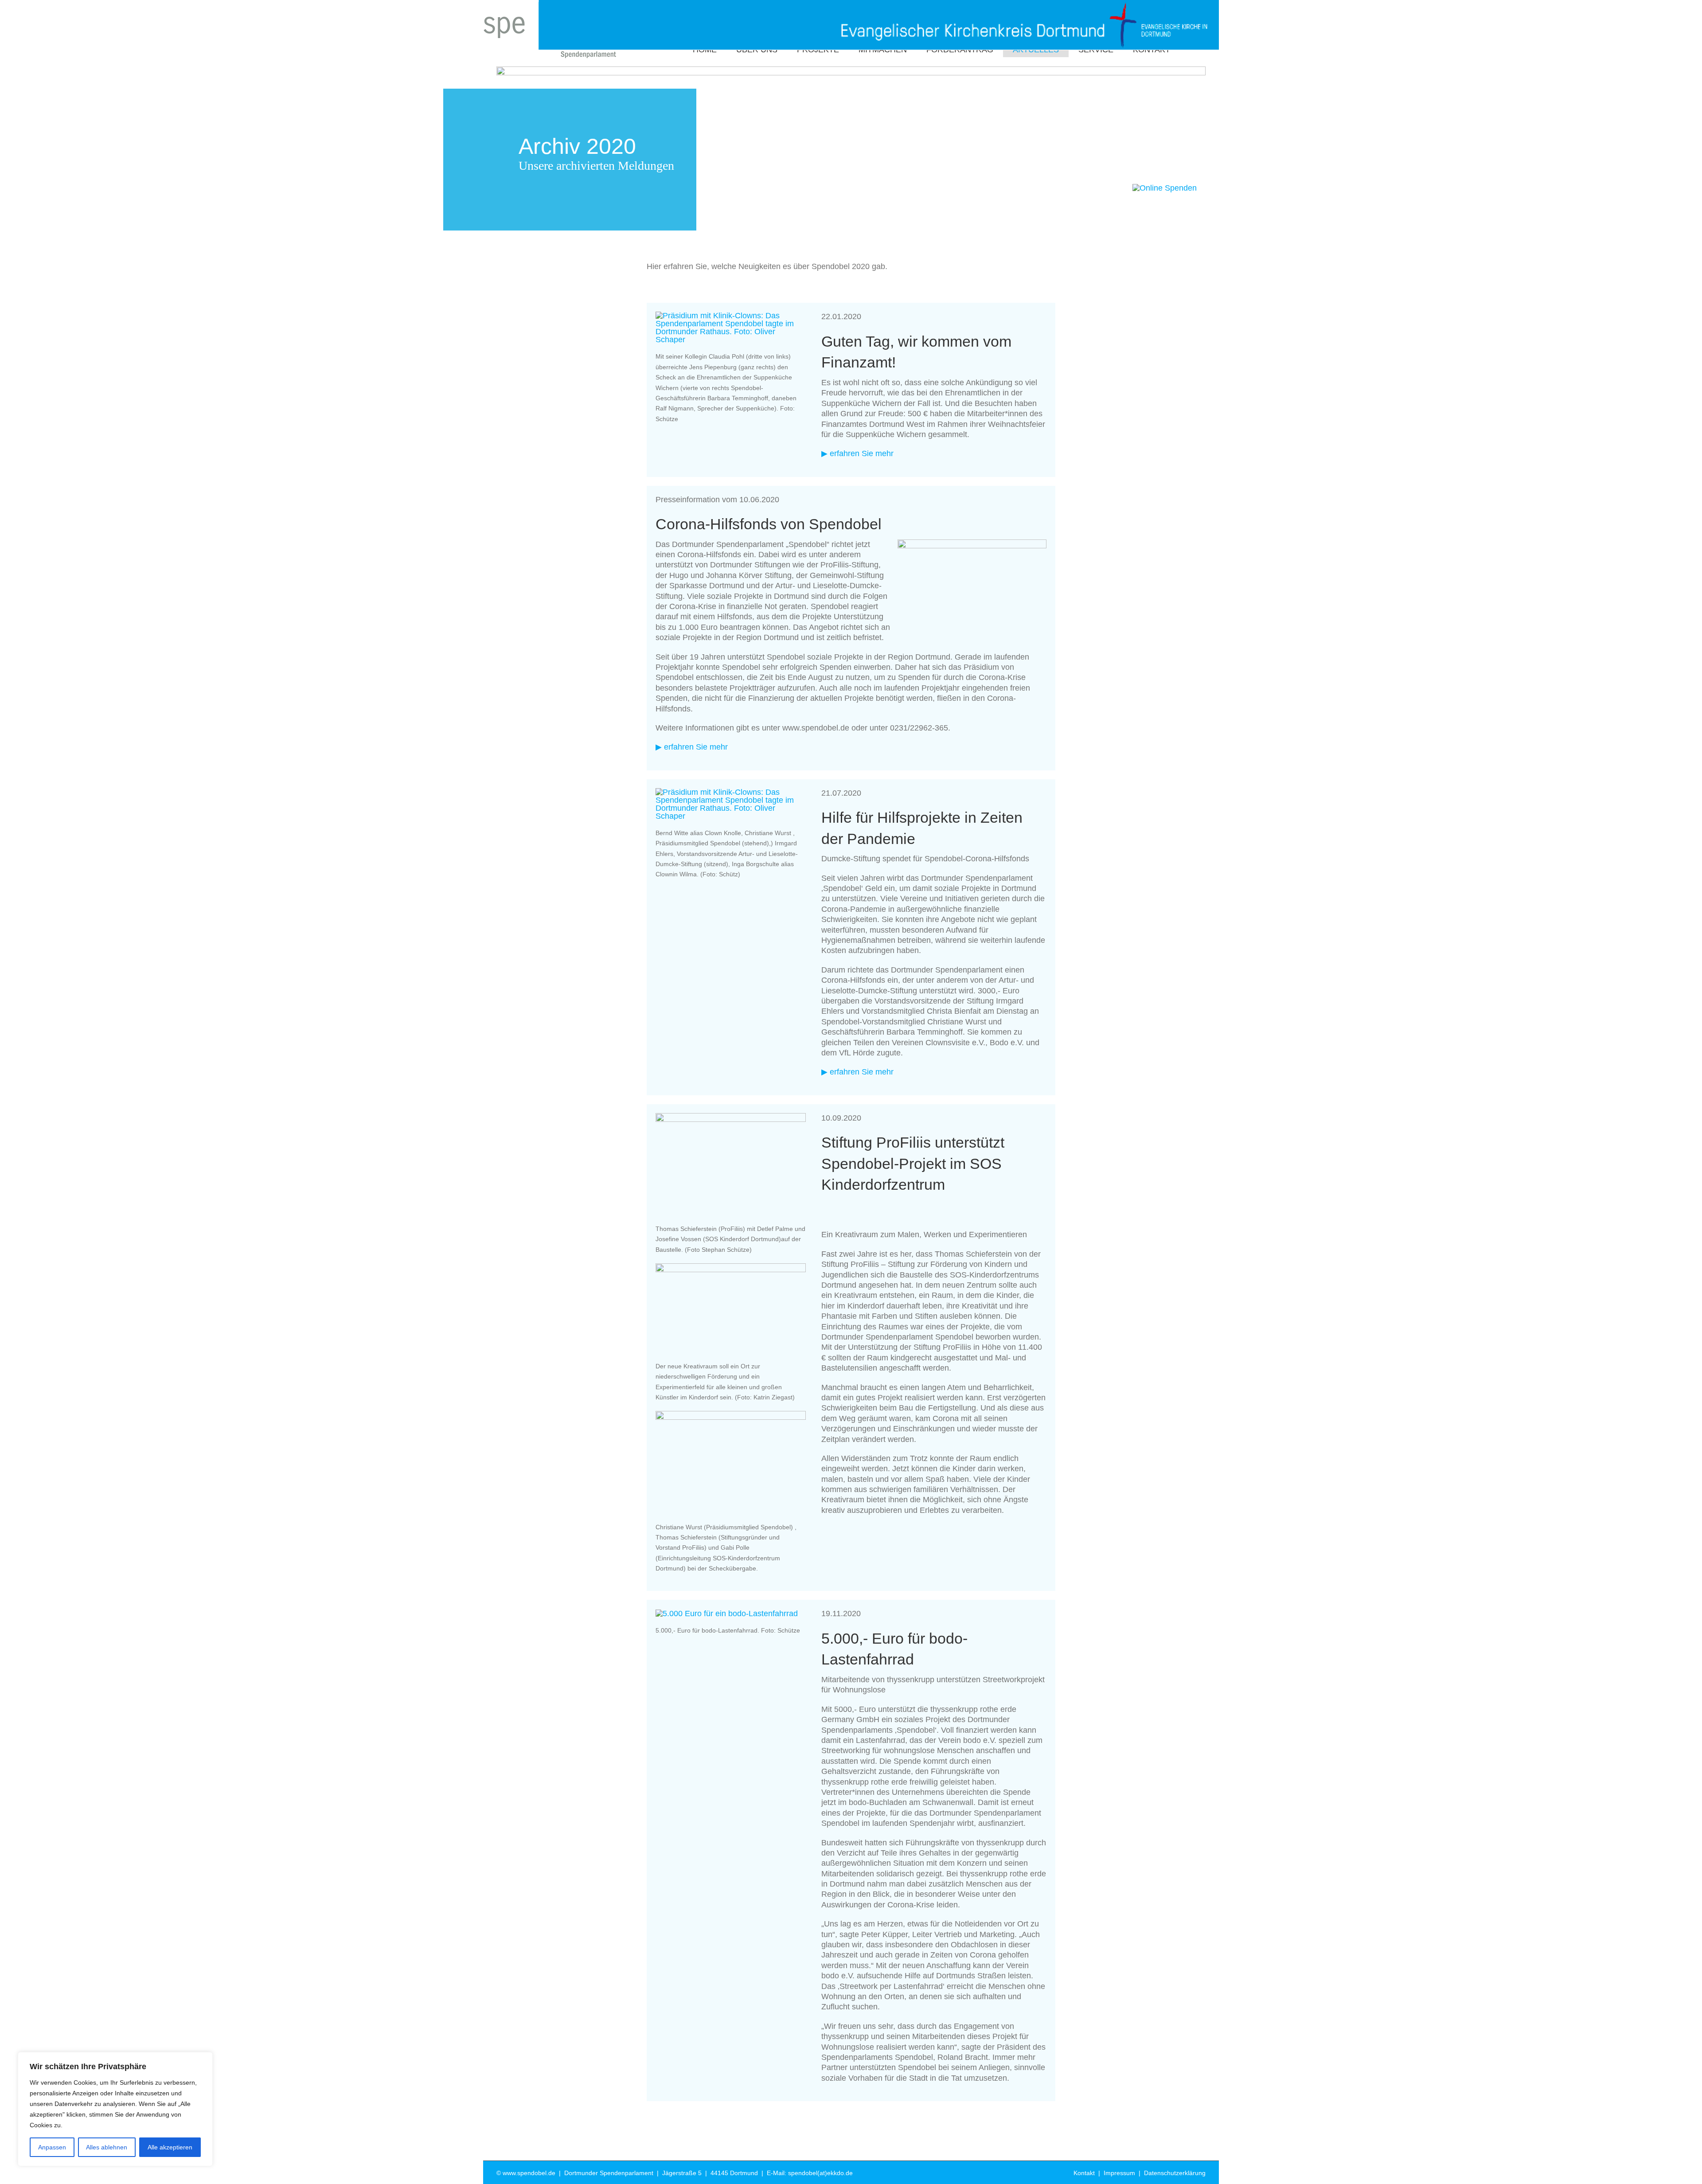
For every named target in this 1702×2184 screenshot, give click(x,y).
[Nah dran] (203, 2059)
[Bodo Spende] (727, 1614)
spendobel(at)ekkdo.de (820, 2173)
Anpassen (52, 2147)
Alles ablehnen (107, 2147)
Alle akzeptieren (170, 2147)
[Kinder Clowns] (731, 792)
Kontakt (1084, 2173)
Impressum (1119, 2173)
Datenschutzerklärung (1175, 2173)
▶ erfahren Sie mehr (857, 453)
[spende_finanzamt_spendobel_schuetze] (731, 316)
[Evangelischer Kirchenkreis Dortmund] (878, 10)
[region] (115, 2109)
